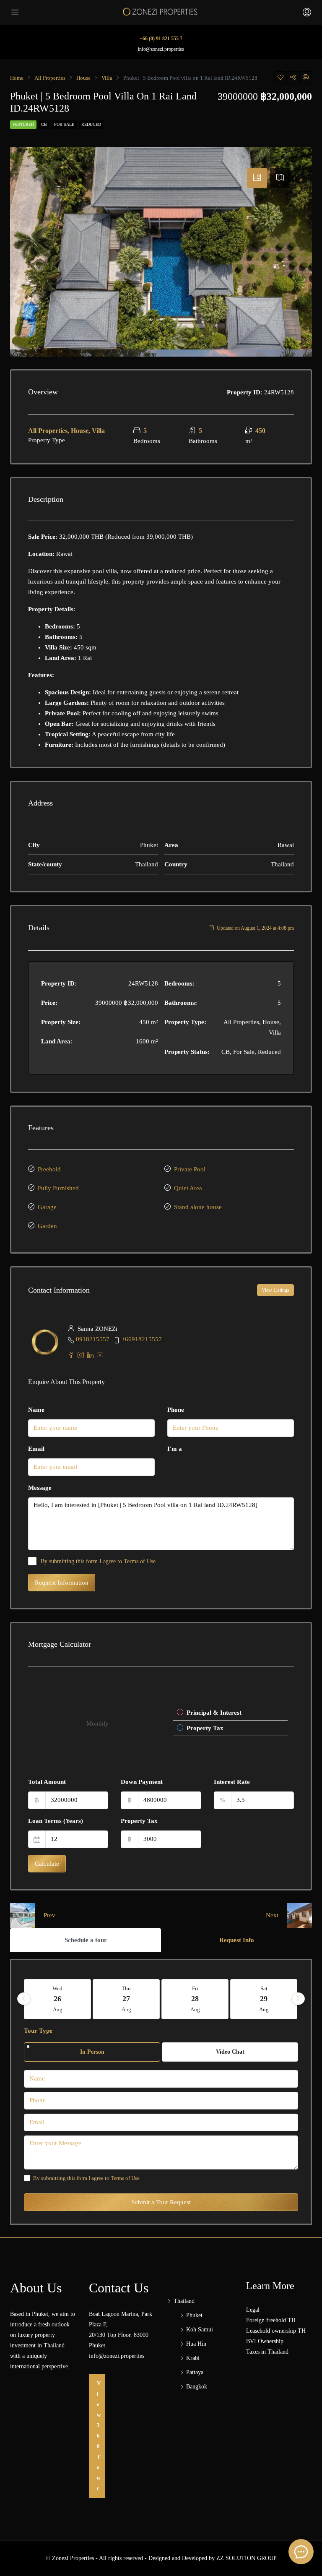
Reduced (91, 124)
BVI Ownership (265, 2341)
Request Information (62, 1583)
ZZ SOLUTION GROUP (247, 2558)
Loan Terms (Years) (56, 1821)
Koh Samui (200, 2330)
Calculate (47, 1864)
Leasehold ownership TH (276, 2331)
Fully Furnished (58, 1188)
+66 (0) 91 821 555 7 (161, 39)
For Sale (64, 124)
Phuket (194, 2315)
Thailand (184, 2301)
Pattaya (195, 2372)
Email (36, 1449)
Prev (49, 1915)
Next (272, 1915)
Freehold (49, 1169)
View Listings (275, 1290)
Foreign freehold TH (271, 2320)
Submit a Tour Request (161, 2202)
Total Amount (47, 1782)
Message (40, 1488)
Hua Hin (196, 2344)
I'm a (175, 1449)
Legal (253, 2310)
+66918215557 (142, 1339)
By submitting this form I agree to (98, 1561)
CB (44, 124)
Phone (176, 1410)
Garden (47, 1226)
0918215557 (93, 1339)
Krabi (193, 2358)
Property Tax (139, 1821)
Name (36, 1410)
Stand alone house (198, 1207)
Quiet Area (188, 1188)
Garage (47, 1207)
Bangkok (197, 2387)
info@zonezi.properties (161, 49)
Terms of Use (140, 1561)
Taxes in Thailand (267, 2352)
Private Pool (190, 1169)
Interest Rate (232, 1782)
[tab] (257, 178)
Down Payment (142, 1782)
